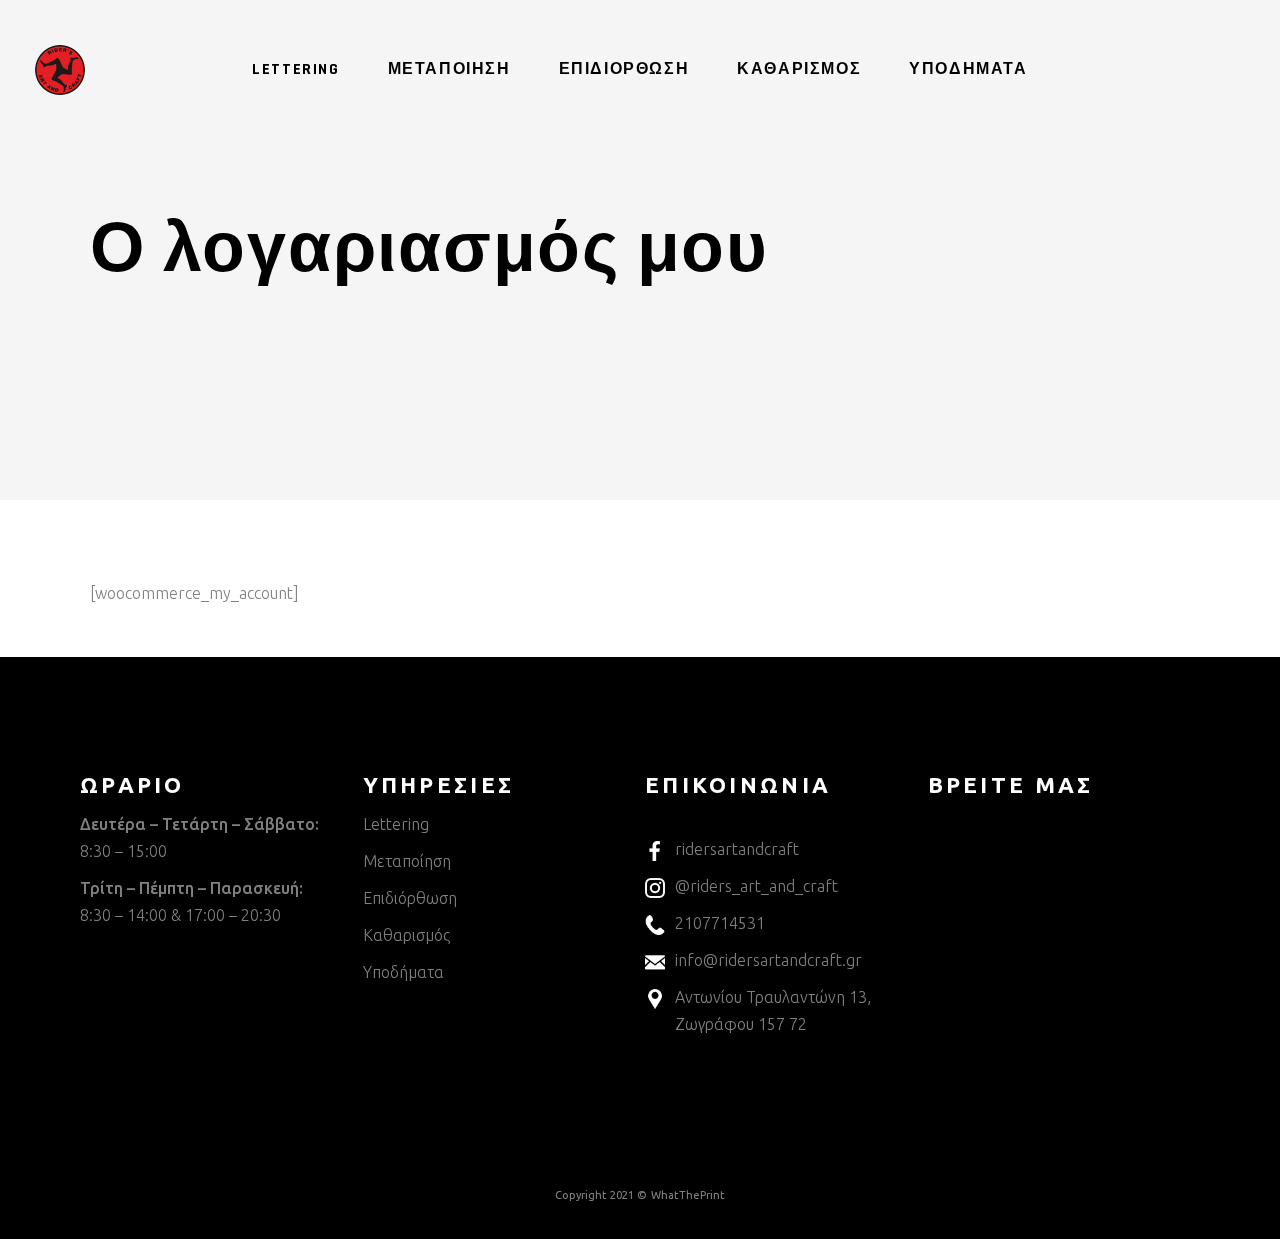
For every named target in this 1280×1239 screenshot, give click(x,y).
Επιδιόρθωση (410, 898)
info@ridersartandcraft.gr (768, 960)
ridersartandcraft (737, 849)
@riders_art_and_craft (756, 886)
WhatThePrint (688, 1195)
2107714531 (720, 923)
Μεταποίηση (407, 861)
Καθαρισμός (406, 935)
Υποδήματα (403, 972)
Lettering (396, 824)
